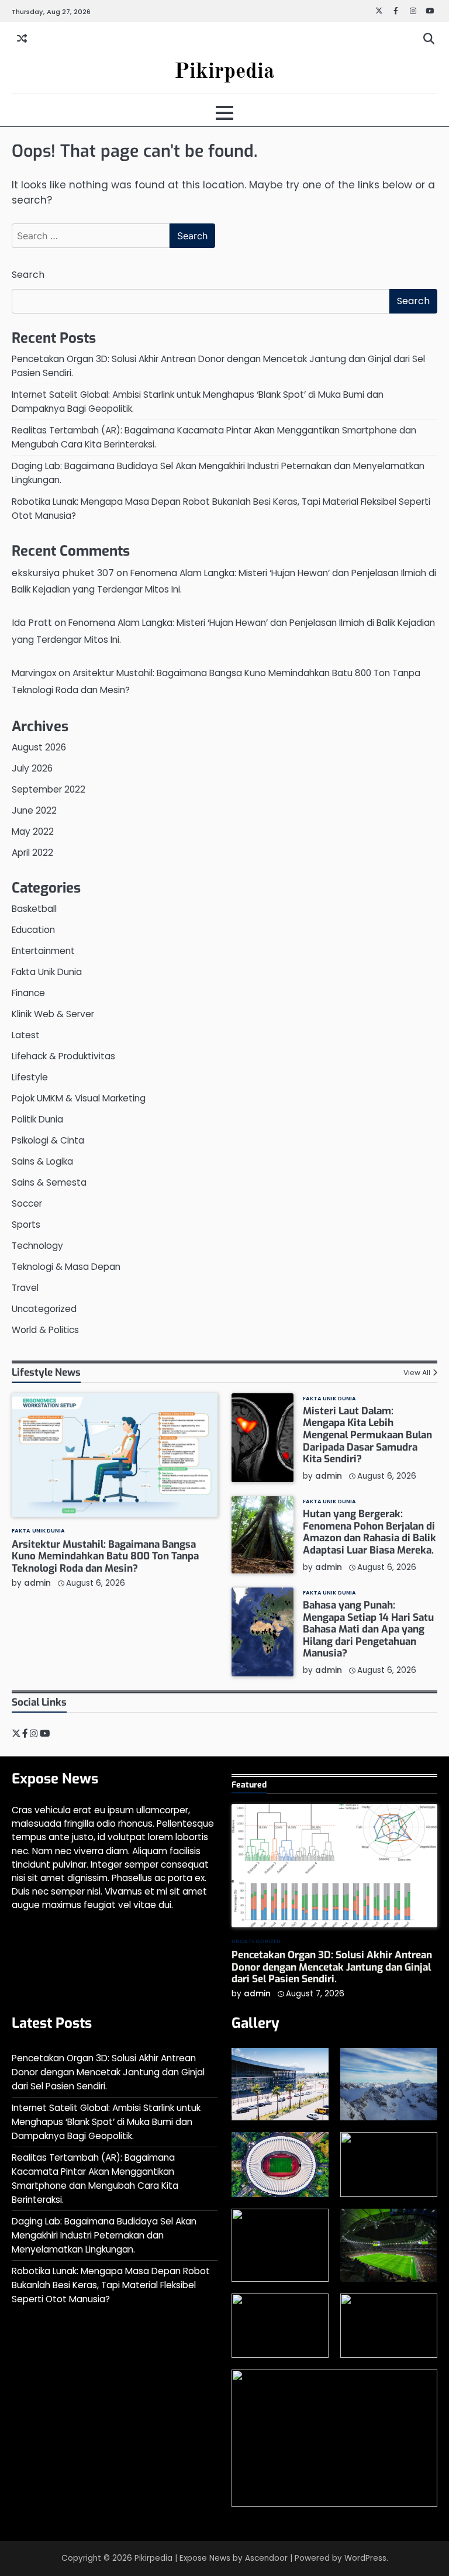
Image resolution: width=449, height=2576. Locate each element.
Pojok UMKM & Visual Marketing (79, 1098)
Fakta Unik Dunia (47, 972)
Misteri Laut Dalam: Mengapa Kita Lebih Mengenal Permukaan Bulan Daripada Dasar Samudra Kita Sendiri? (367, 1435)
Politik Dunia (37, 1119)
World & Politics (45, 1330)
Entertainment (43, 951)
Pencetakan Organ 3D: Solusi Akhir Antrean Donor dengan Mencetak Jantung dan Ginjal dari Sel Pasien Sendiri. (332, 1967)
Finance (28, 993)
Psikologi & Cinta (48, 1140)
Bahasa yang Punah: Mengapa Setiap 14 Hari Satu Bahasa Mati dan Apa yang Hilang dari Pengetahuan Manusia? (368, 1629)
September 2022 (49, 789)
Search (28, 275)
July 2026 (32, 768)
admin (37, 1583)
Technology (37, 1246)
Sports (26, 1225)
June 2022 (34, 810)
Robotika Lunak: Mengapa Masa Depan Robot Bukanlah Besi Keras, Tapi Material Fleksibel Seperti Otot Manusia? (111, 2285)
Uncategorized (44, 1309)
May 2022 (33, 831)
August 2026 (39, 747)
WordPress (365, 2558)
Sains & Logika (42, 1161)
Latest (26, 1035)
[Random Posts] (22, 39)
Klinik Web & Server (53, 1014)
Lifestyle (30, 1077)
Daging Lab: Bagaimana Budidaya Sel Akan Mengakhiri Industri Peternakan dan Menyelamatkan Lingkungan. (104, 2235)
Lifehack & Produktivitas (63, 1056)
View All (417, 1373)
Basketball (34, 909)
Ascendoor (266, 2558)
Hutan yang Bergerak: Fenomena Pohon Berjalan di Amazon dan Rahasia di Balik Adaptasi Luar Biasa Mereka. (369, 1532)
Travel (25, 1288)
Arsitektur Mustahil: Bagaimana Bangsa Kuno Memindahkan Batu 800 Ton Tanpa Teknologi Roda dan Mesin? (105, 1556)
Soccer (27, 1203)
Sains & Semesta (49, 1182)
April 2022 (32, 853)
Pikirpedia (224, 72)
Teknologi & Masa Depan (66, 1267)
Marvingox (34, 673)
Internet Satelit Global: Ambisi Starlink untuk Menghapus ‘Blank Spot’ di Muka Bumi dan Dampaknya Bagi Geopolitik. (106, 2122)
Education (33, 930)
